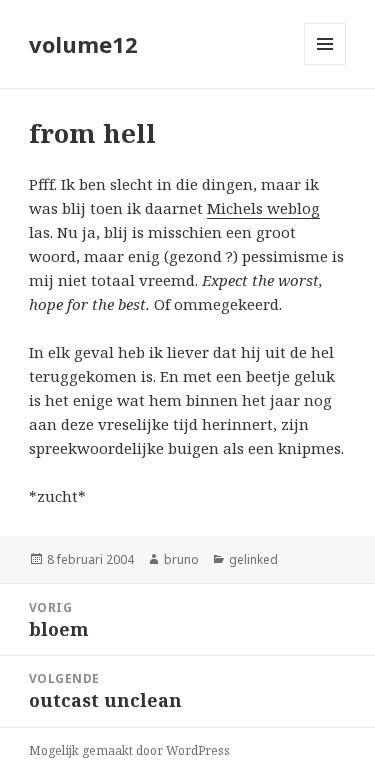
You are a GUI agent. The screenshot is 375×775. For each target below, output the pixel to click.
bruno (181, 559)
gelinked (253, 559)
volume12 (83, 44)
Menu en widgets (325, 64)
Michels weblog (263, 208)
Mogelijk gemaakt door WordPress (129, 750)
